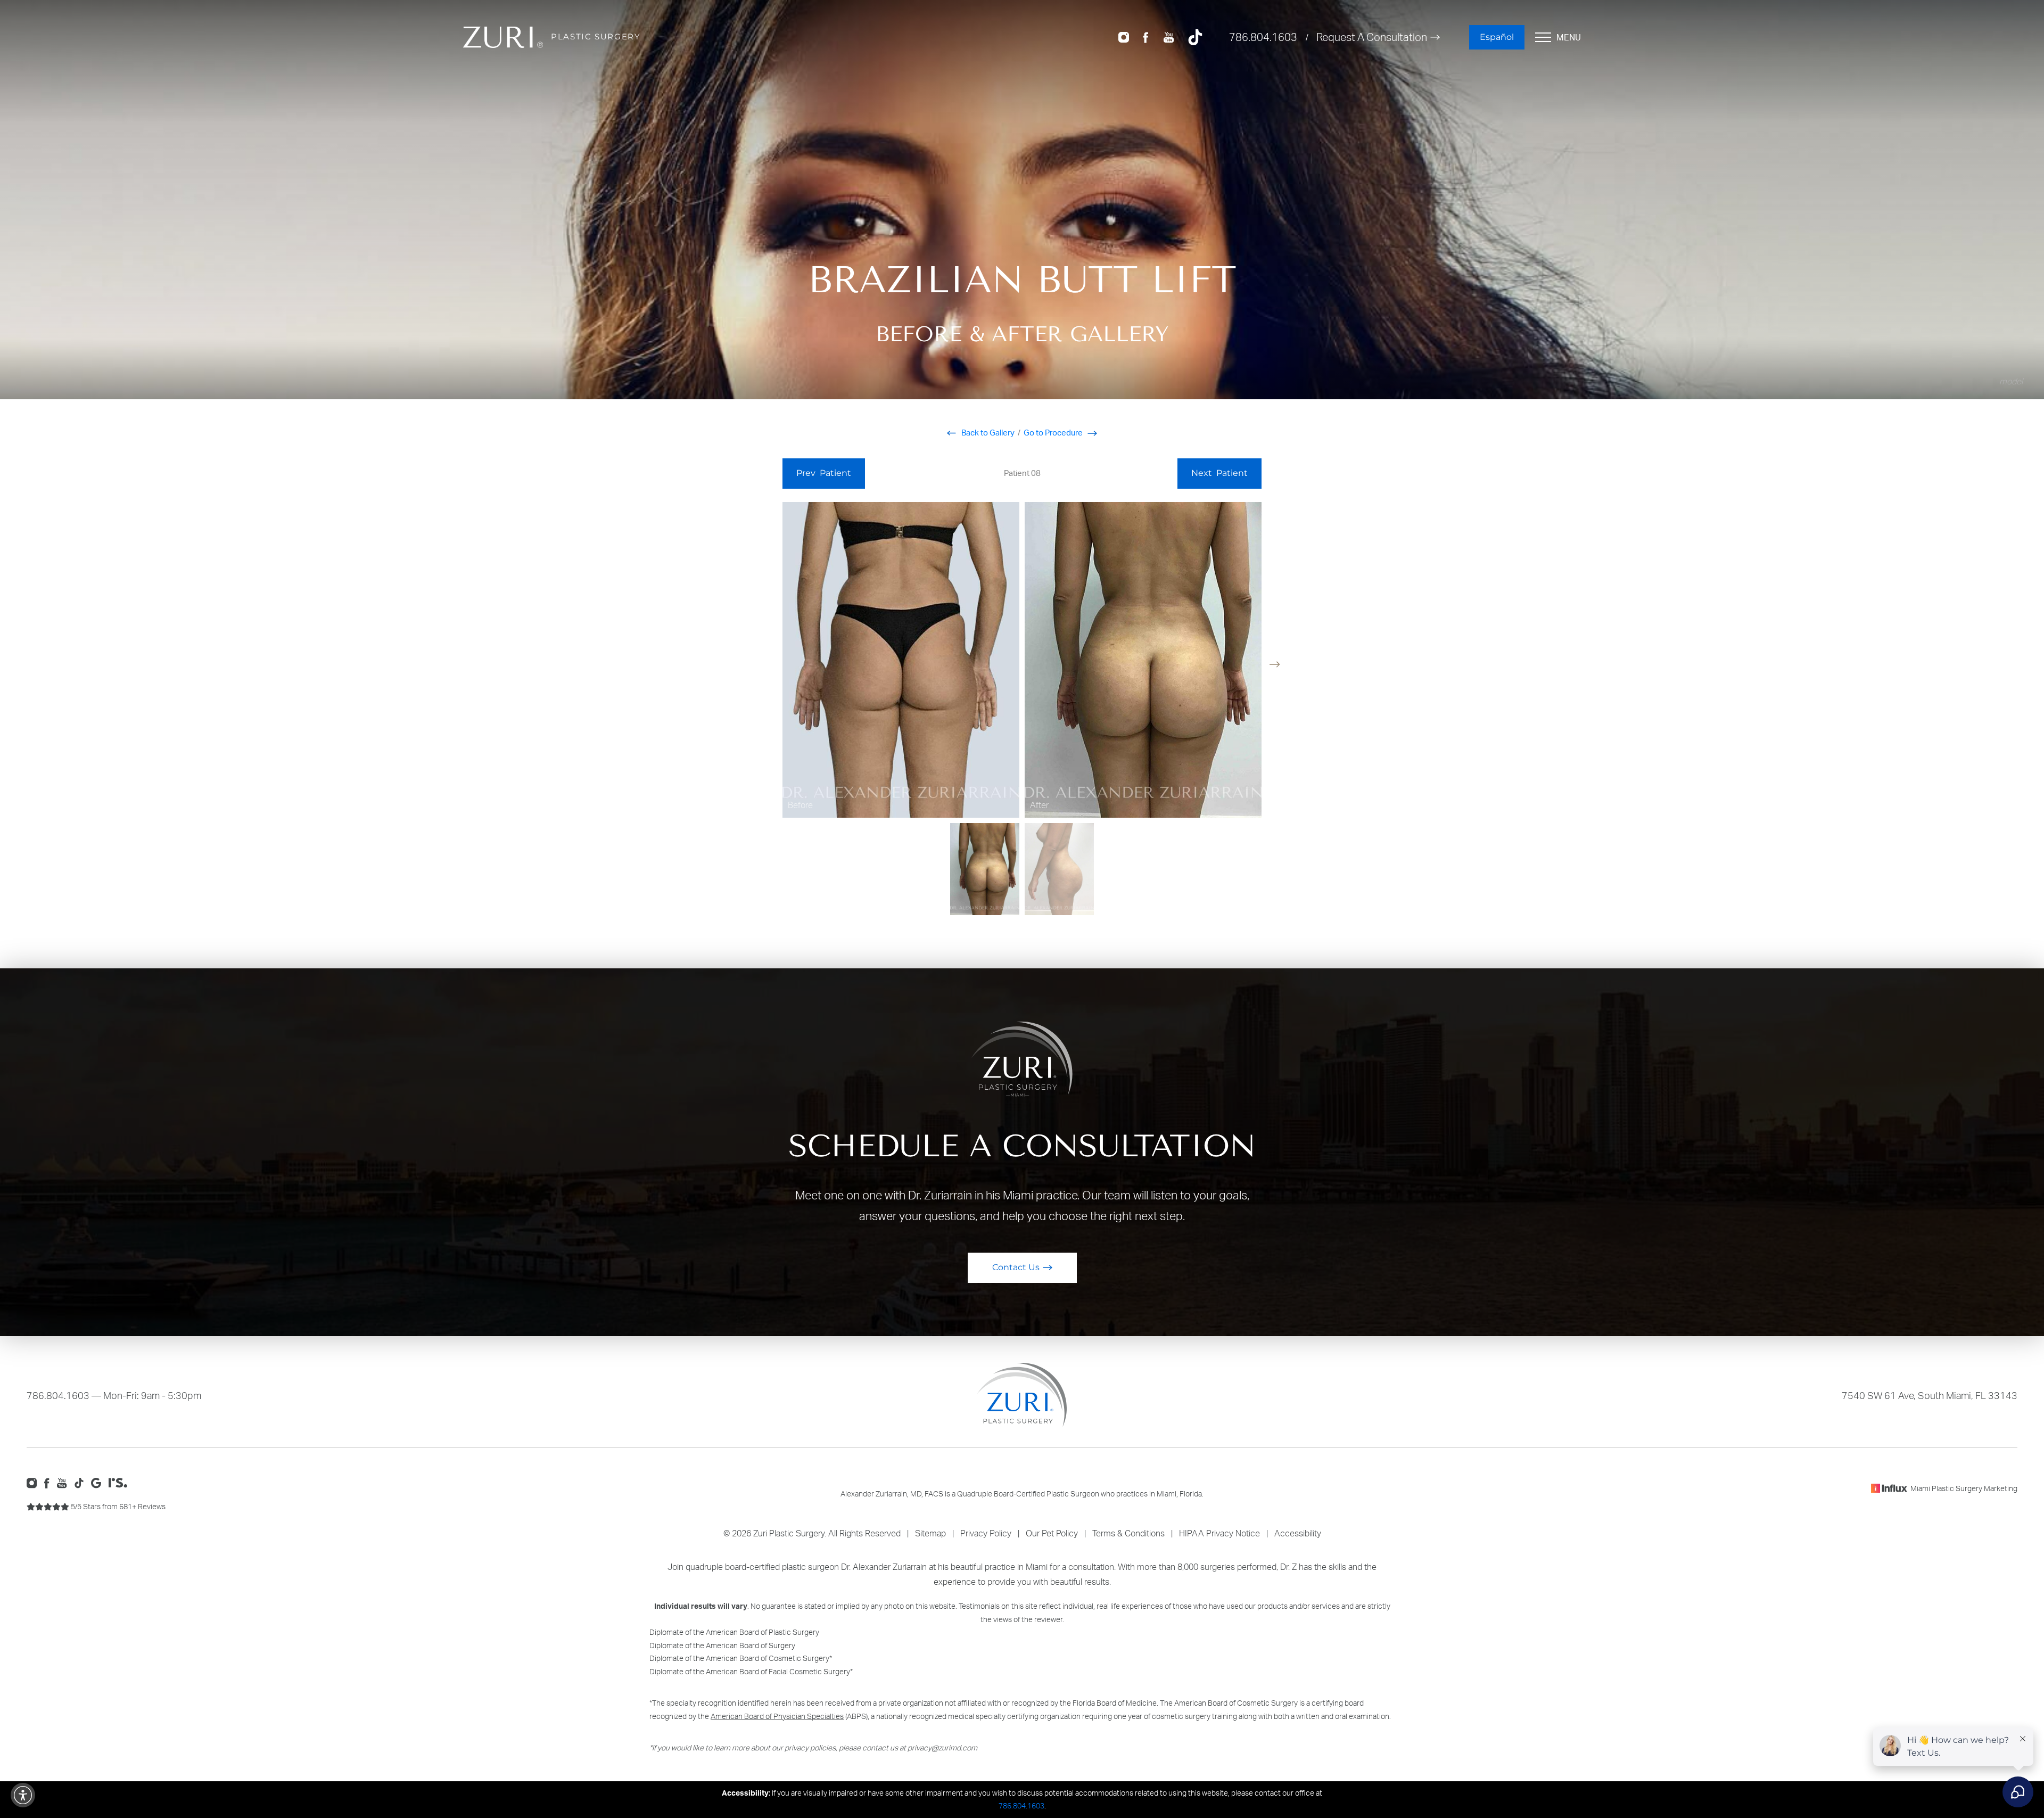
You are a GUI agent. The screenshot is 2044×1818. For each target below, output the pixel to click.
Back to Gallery (987, 433)
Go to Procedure (1054, 433)
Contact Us (1016, 1267)
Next (1219, 473)
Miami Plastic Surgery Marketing (1964, 1488)
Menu (1569, 37)
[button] (1275, 664)
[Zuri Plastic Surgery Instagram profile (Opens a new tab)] (1124, 36)
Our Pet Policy (1052, 1533)
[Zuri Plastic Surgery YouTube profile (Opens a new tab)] (1169, 36)
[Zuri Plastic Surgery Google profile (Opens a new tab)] (99, 1482)
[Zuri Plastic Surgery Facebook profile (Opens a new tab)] (1146, 36)
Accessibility (1298, 1533)
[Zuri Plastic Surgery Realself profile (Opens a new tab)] (121, 1482)
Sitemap (930, 1533)
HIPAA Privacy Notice (1219, 1533)
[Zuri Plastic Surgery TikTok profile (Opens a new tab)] (1195, 36)
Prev (824, 473)
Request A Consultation (1372, 37)
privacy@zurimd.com (942, 1747)
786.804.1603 (1263, 37)
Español (1497, 37)
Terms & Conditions (1128, 1533)
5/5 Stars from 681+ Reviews (117, 1506)
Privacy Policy (986, 1533)
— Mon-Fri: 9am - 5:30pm (114, 1395)
